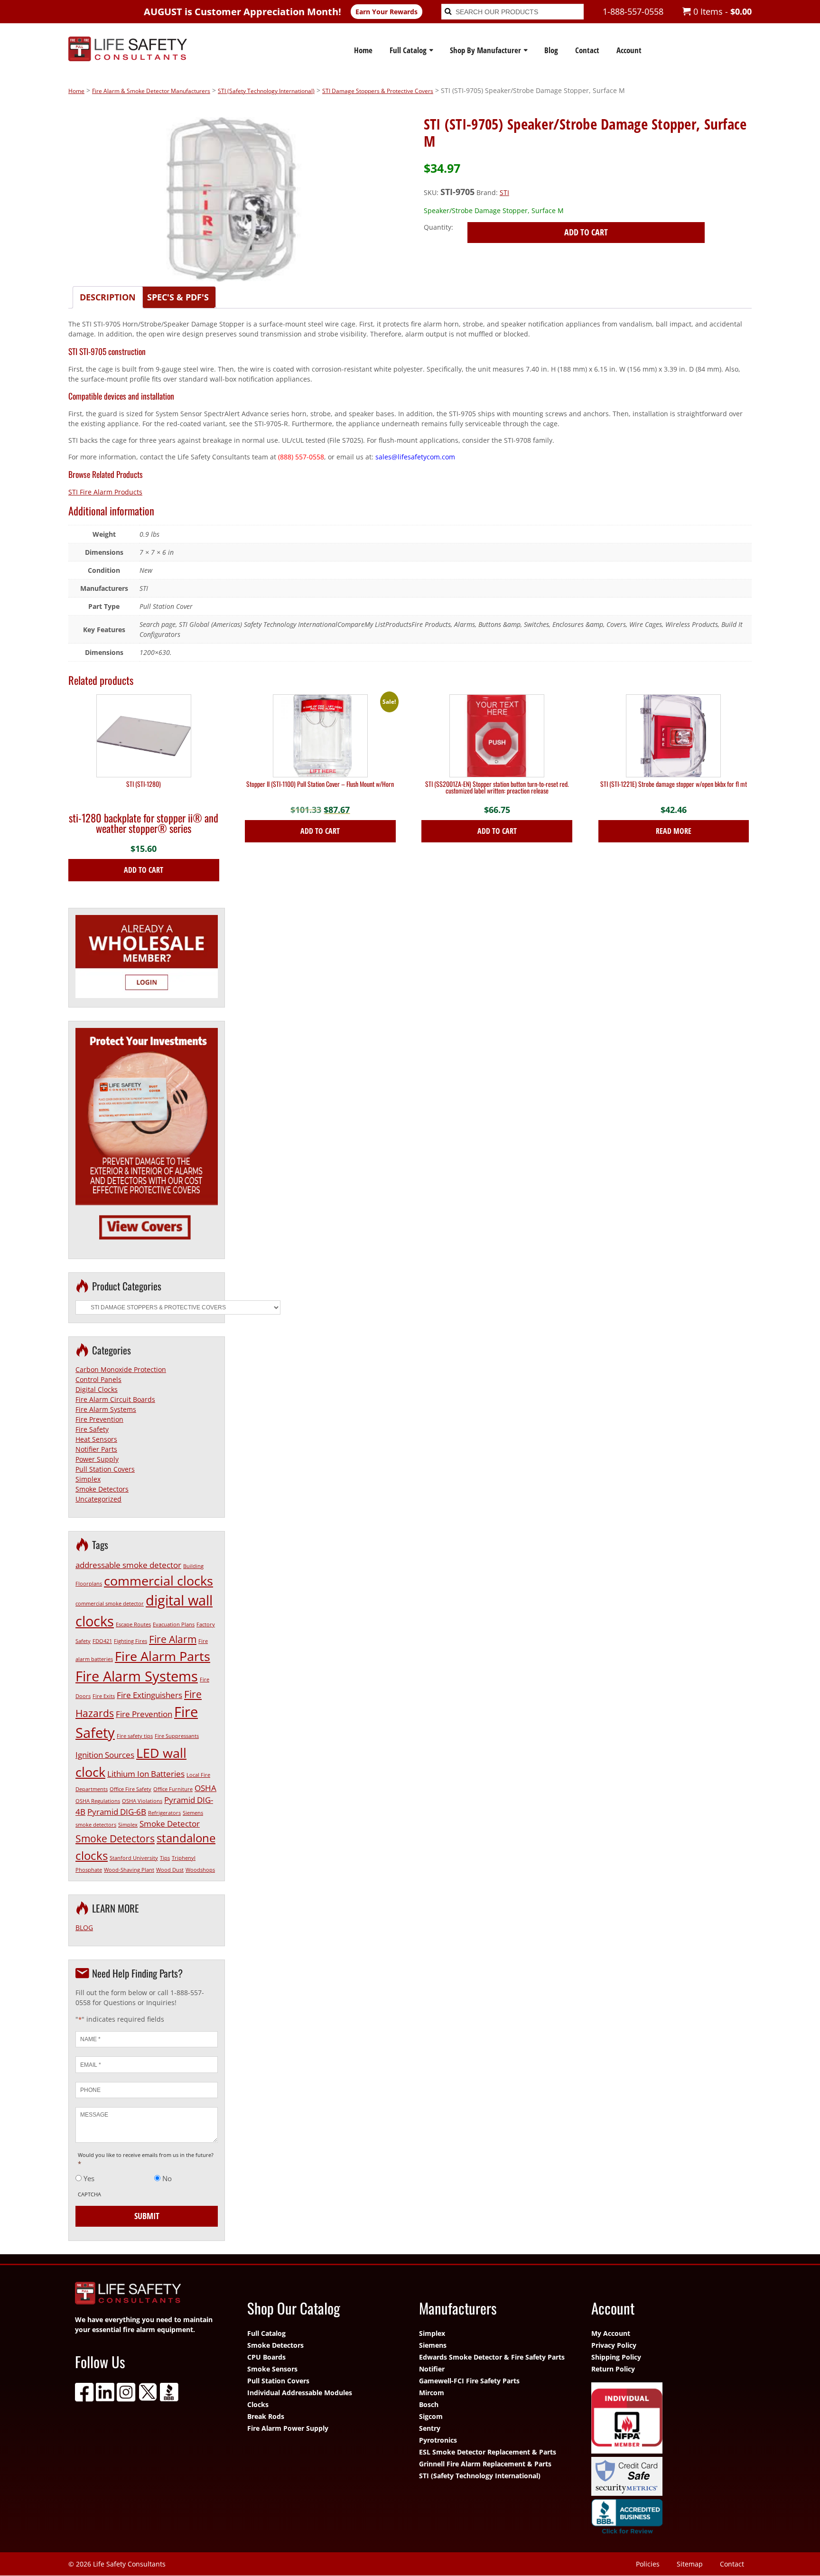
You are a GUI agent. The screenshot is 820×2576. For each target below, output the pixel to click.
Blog (551, 50)
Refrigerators (164, 1813)
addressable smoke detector (128, 1565)
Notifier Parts (96, 1449)
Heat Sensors (96, 1439)
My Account (611, 2333)
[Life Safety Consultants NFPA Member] (668, 2419)
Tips (165, 1858)
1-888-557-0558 (633, 11)
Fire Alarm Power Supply (288, 2428)
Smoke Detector (170, 1824)
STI (504, 192)
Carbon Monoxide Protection (121, 1369)
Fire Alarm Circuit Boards (115, 1399)
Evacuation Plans (174, 1624)
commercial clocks (158, 1581)
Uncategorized (98, 1499)
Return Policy (613, 2369)
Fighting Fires (130, 1641)
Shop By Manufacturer (485, 50)
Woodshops (200, 1870)
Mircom (432, 2393)
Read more (674, 831)
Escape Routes (133, 1624)
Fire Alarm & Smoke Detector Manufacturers (151, 91)
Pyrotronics (438, 2440)
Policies (648, 2564)
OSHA (205, 1788)
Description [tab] (108, 297)
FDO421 (102, 1641)
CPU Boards (266, 2357)
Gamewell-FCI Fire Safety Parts (469, 2381)
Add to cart (586, 232)
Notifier (432, 2369)
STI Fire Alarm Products (105, 492)
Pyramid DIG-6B (117, 1812)
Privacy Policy (614, 2345)
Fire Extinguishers (149, 1695)
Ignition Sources (105, 1755)
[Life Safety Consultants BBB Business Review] (668, 2519)
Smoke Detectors (102, 1489)
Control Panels (98, 1379)
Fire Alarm (173, 1639)
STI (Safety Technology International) (266, 91)
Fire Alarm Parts (163, 1656)
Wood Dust (170, 1870)
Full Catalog (408, 50)
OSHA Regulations (98, 1801)
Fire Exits (104, 1696)
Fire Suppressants (177, 1736)
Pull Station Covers (105, 1469)
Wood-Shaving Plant (129, 1870)
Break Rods (266, 2416)
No (167, 2178)
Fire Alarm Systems (106, 1409)
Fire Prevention (99, 1419)
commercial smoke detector (110, 1604)
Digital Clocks (97, 1389)
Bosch (429, 2404)
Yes (89, 2178)
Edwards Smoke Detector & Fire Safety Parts (492, 2357)
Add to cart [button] (144, 870)
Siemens (433, 2345)
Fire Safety (92, 1429)
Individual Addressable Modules (300, 2393)
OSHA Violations (142, 1801)
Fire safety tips (135, 1736)
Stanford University (134, 1858)
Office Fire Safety (130, 1789)
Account (629, 50)
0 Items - (721, 11)
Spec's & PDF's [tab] (178, 297)
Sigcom (431, 2416)
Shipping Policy (616, 2357)
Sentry (430, 2428)
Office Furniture (173, 1789)
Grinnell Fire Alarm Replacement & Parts (485, 2464)
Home (363, 50)
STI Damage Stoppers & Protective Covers (378, 91)
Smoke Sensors (272, 2369)
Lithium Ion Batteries (146, 1774)
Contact (587, 50)
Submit (147, 2216)
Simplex (88, 1479)
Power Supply (97, 1459)
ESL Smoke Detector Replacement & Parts (488, 2452)
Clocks (258, 2404)
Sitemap (690, 2564)
